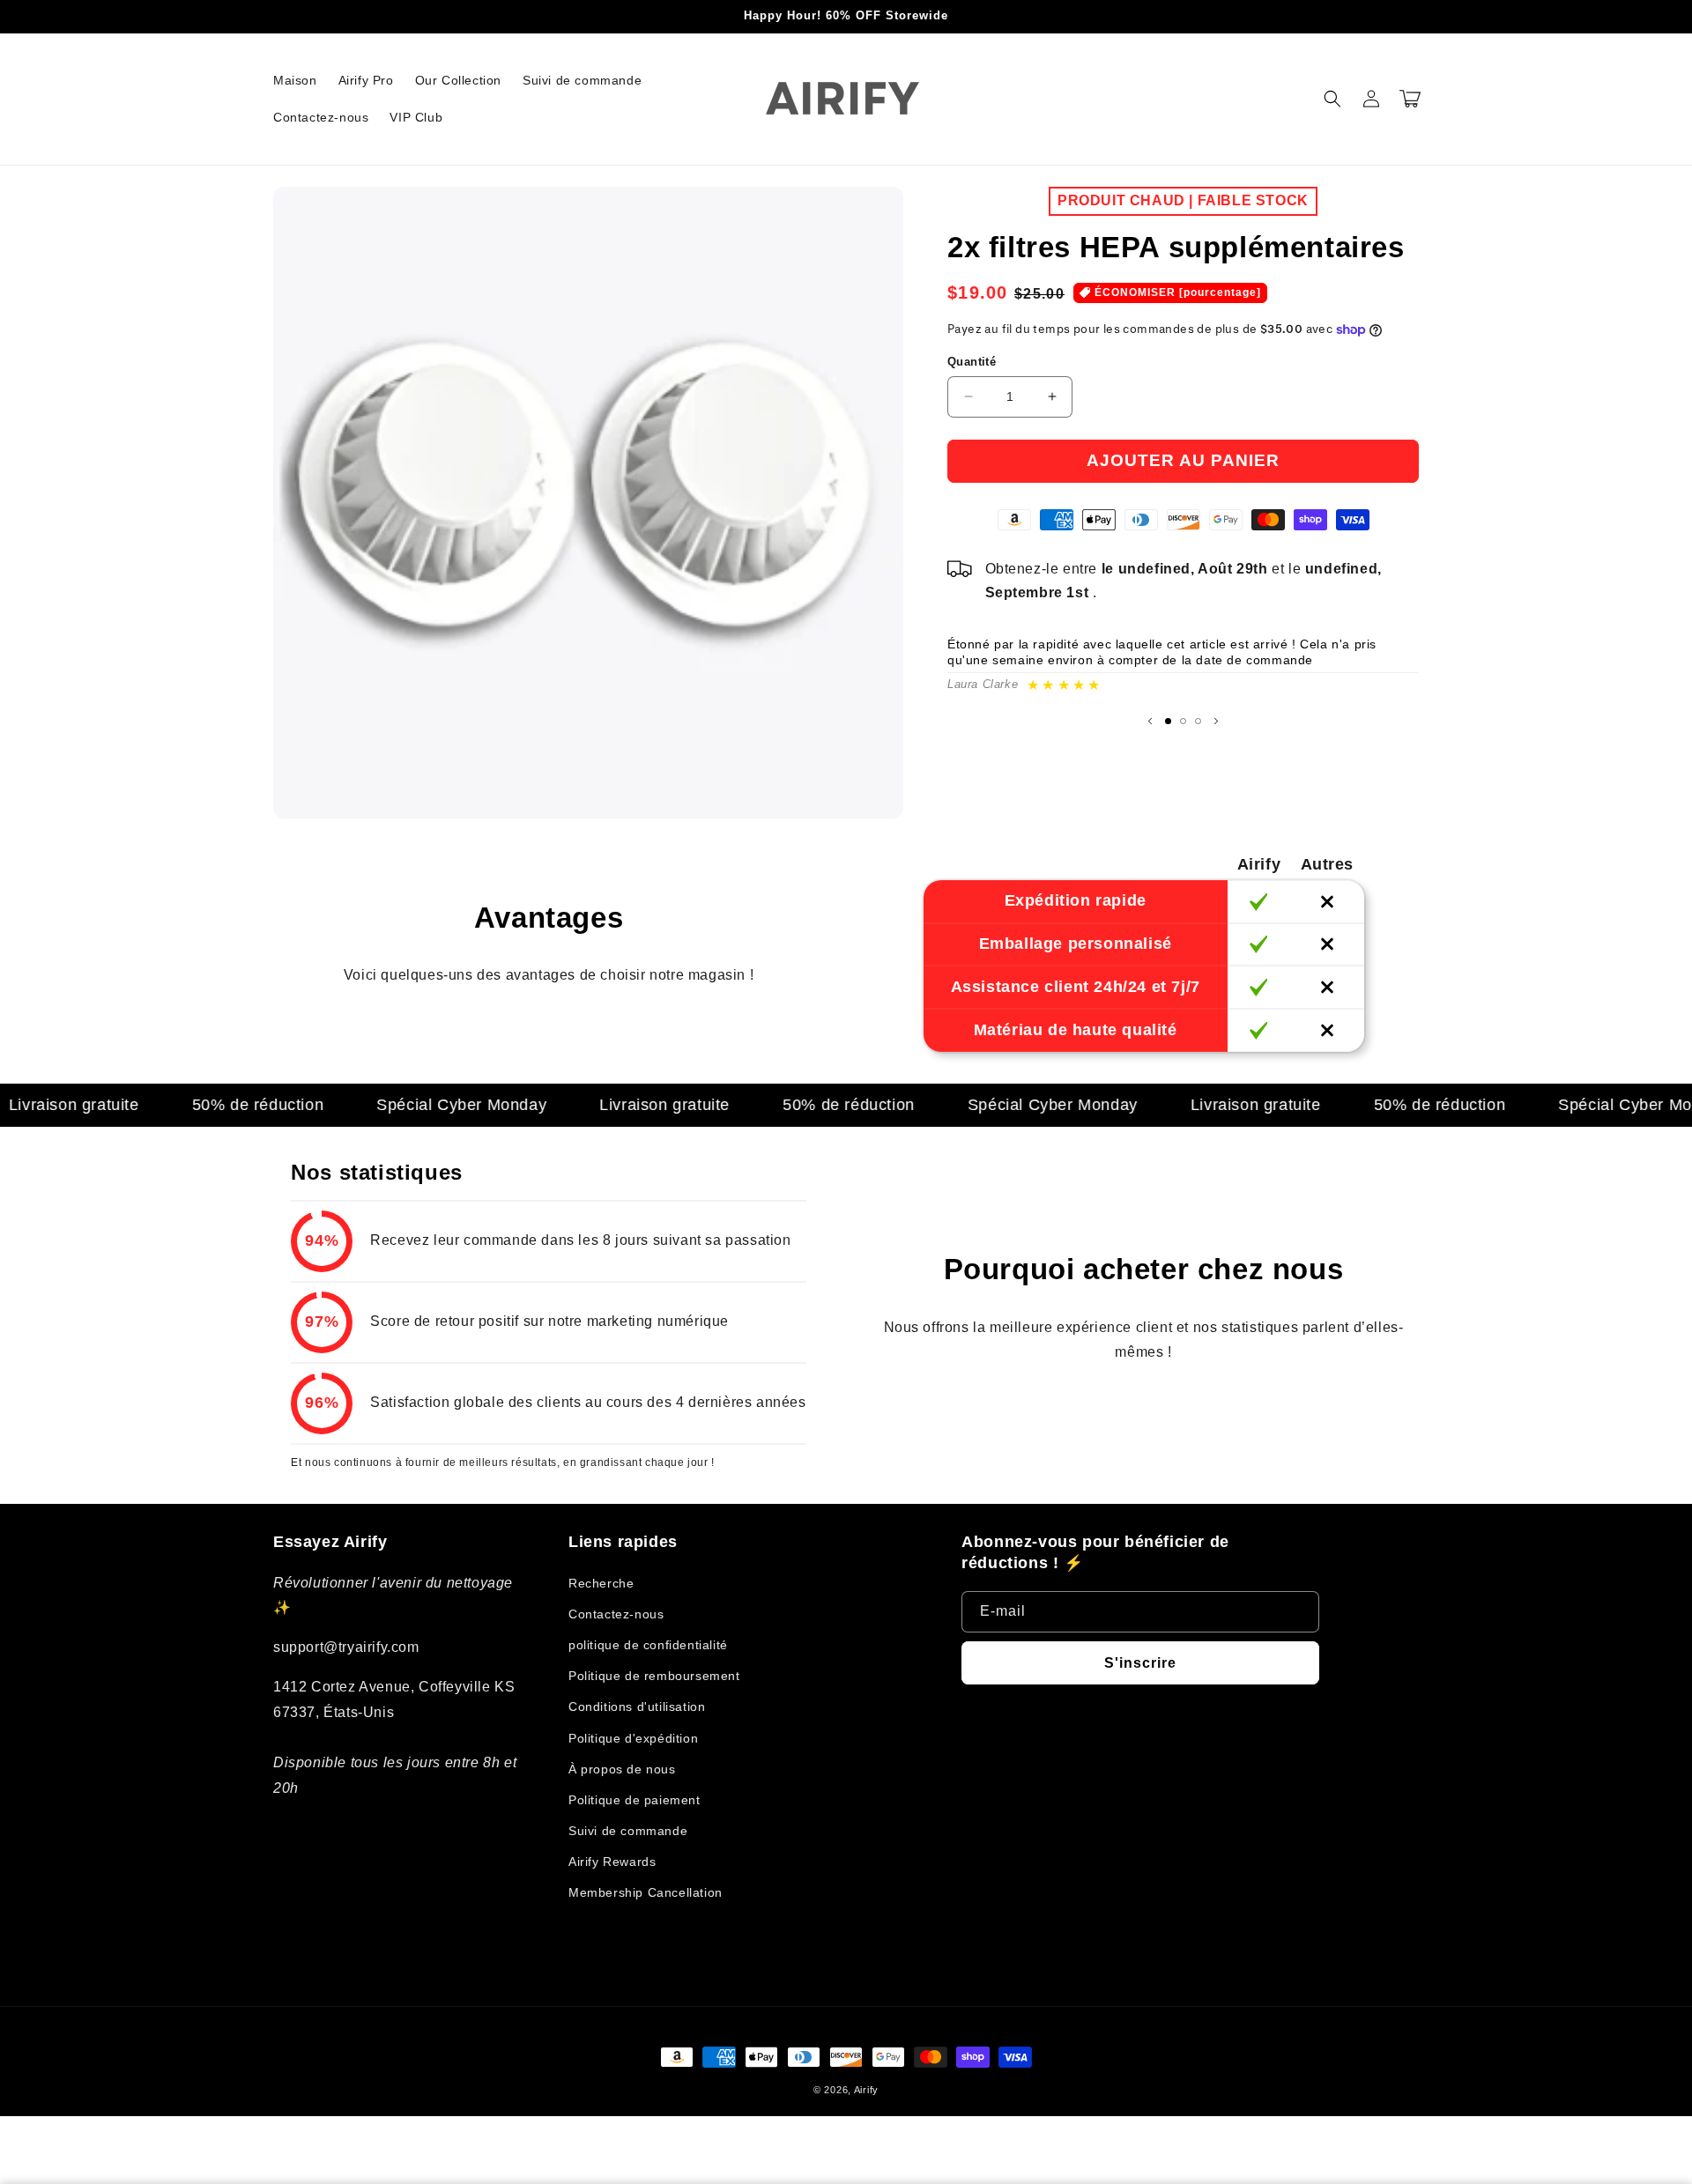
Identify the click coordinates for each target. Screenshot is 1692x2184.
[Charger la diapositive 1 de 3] (1168, 721)
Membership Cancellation (646, 1892)
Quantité (972, 362)
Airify (866, 2090)
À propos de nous (622, 1769)
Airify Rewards (612, 1862)
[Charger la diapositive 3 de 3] (1198, 721)
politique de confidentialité (648, 1645)
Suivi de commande (628, 1831)
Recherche (601, 1583)
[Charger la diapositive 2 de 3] (1183, 721)
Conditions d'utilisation (637, 1706)
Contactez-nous (616, 1614)
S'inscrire (1140, 1663)
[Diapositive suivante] (1216, 721)
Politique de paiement (634, 1800)
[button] (1332, 99)
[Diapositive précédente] (1150, 721)
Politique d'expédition (633, 1738)
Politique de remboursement (654, 1676)
